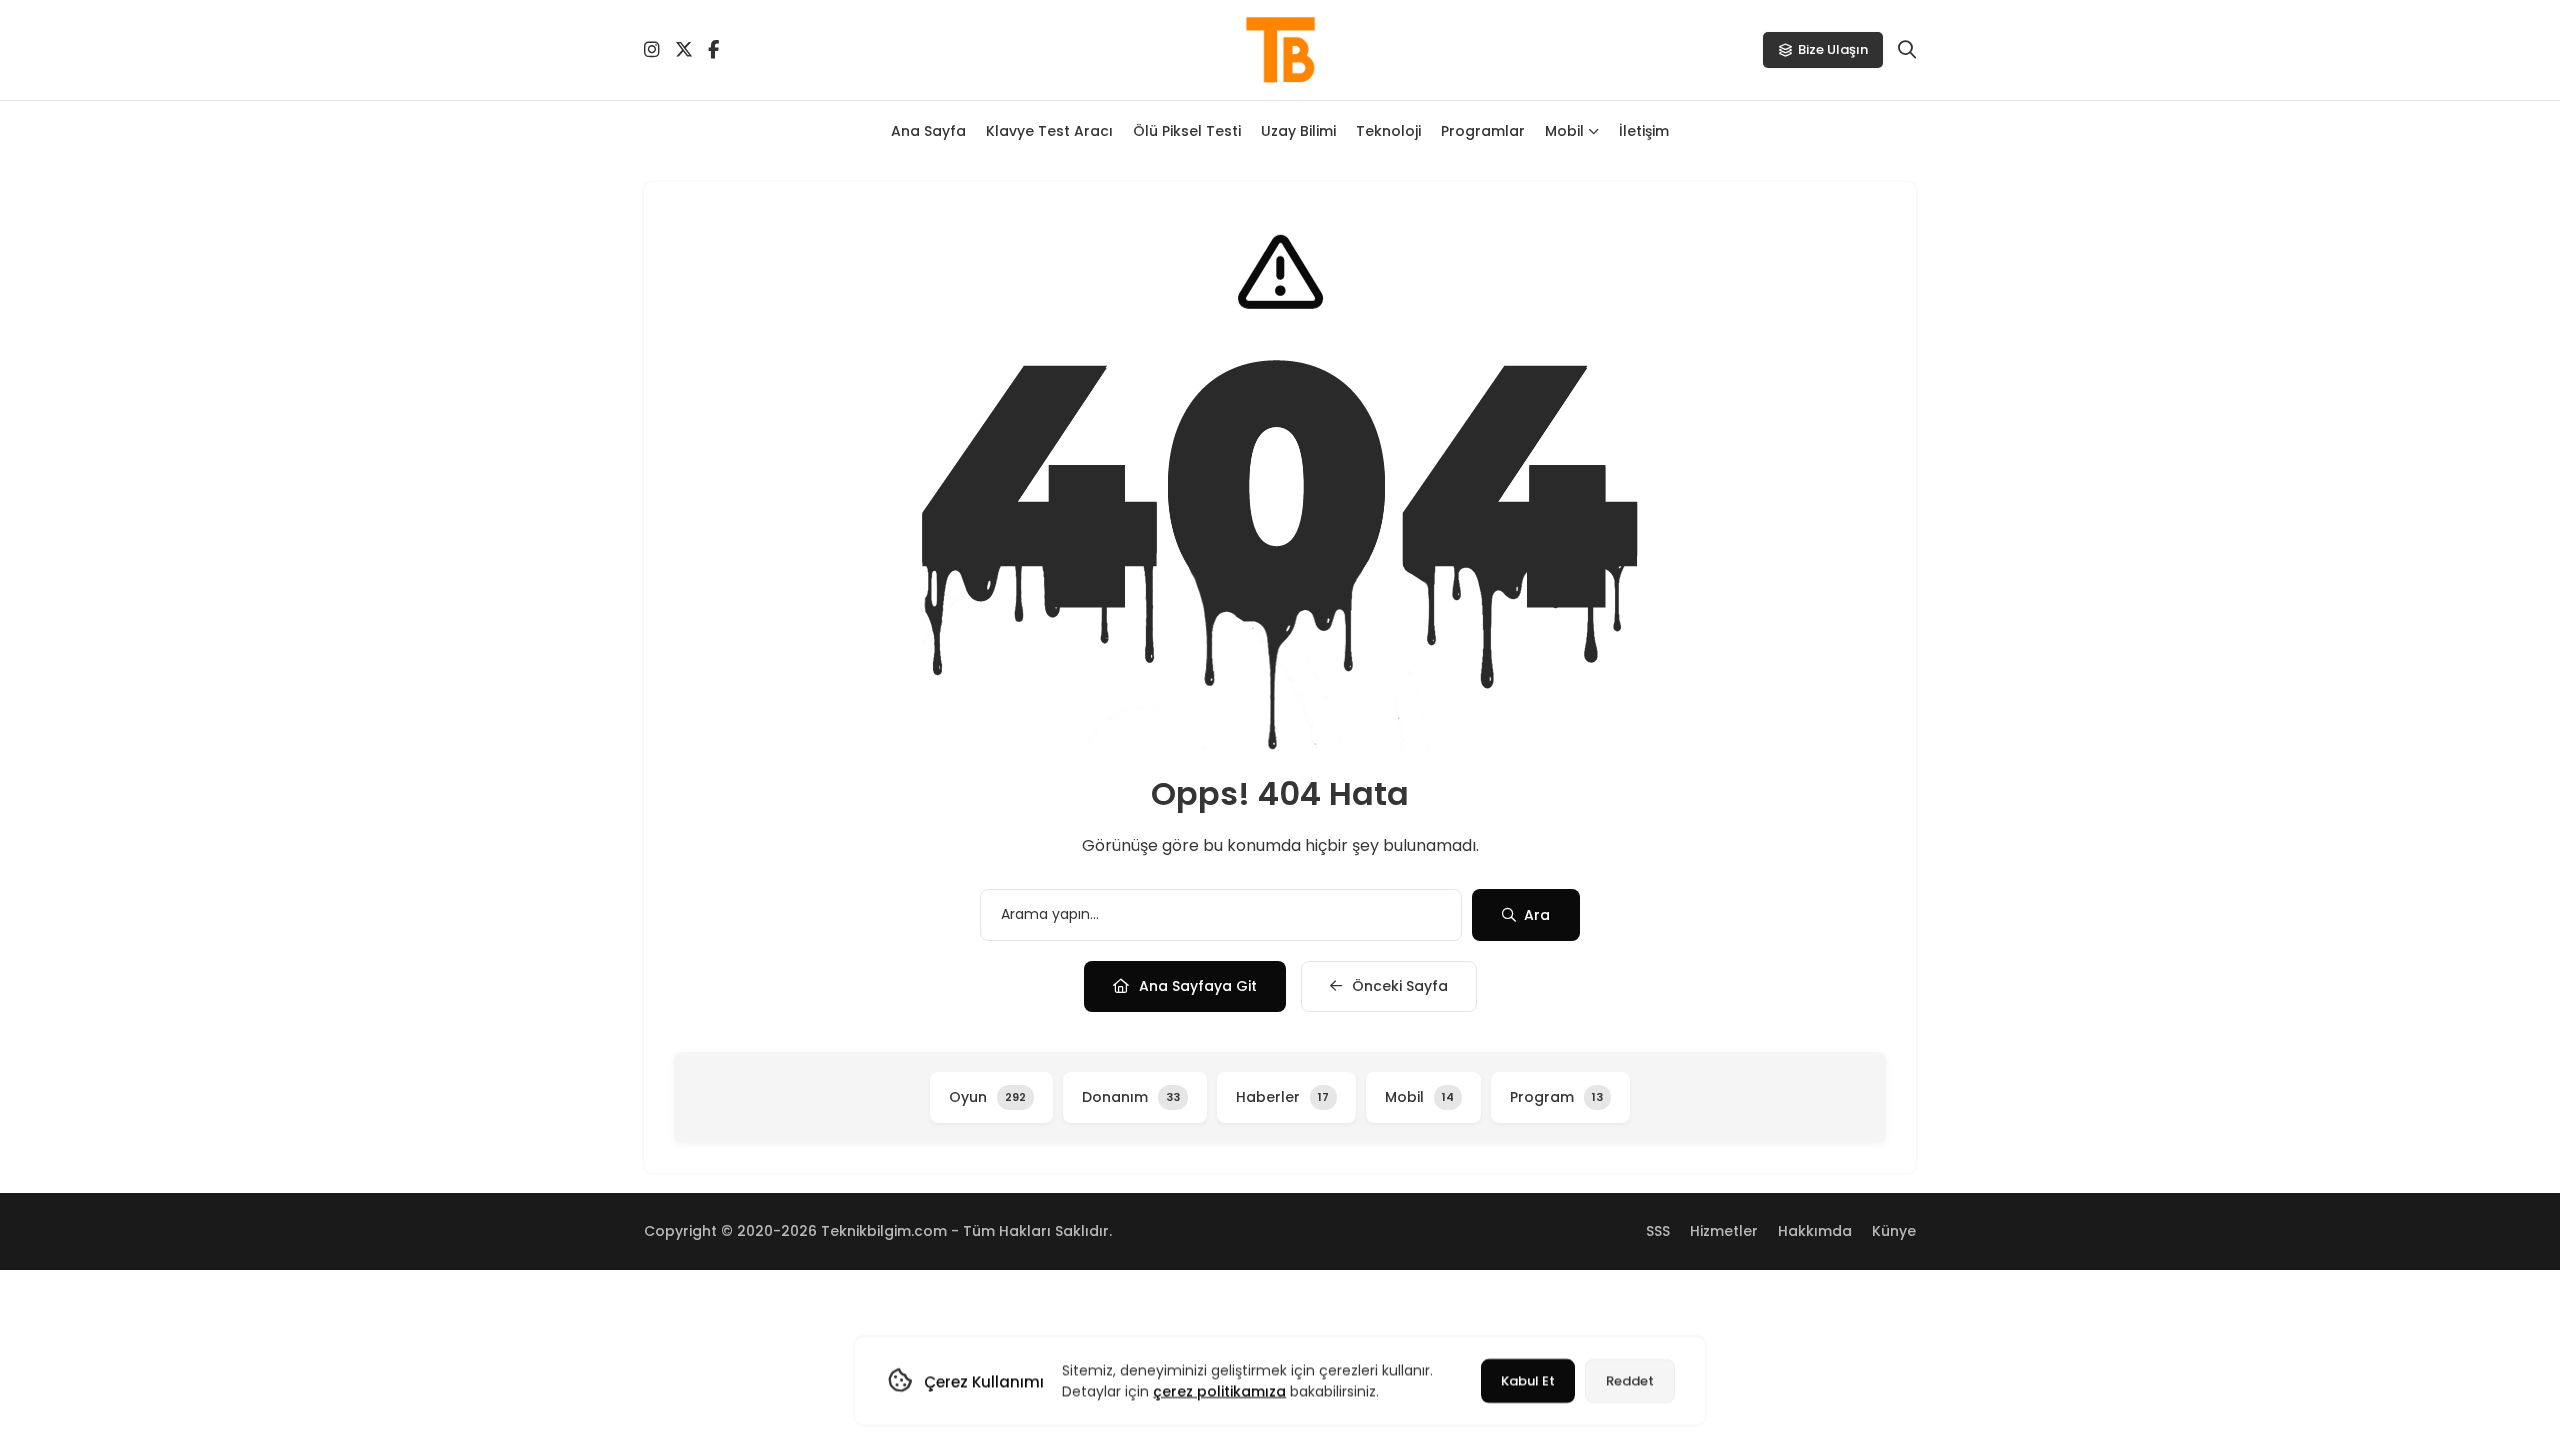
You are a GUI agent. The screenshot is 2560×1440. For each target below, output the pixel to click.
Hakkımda (1815, 1231)
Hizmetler (1724, 1231)
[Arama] (1907, 50)
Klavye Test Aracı (1049, 131)
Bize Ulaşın (1833, 49)
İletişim (1644, 131)
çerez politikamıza (1219, 1391)
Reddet (1630, 1380)
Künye (1894, 1231)
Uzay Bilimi (1298, 131)
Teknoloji (1388, 131)
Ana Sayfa (928, 131)
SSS (1658, 1231)
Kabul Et (1528, 1380)
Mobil (1564, 131)
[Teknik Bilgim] (1280, 50)
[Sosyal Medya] (652, 50)
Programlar (1483, 131)
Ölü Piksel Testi (1187, 131)
